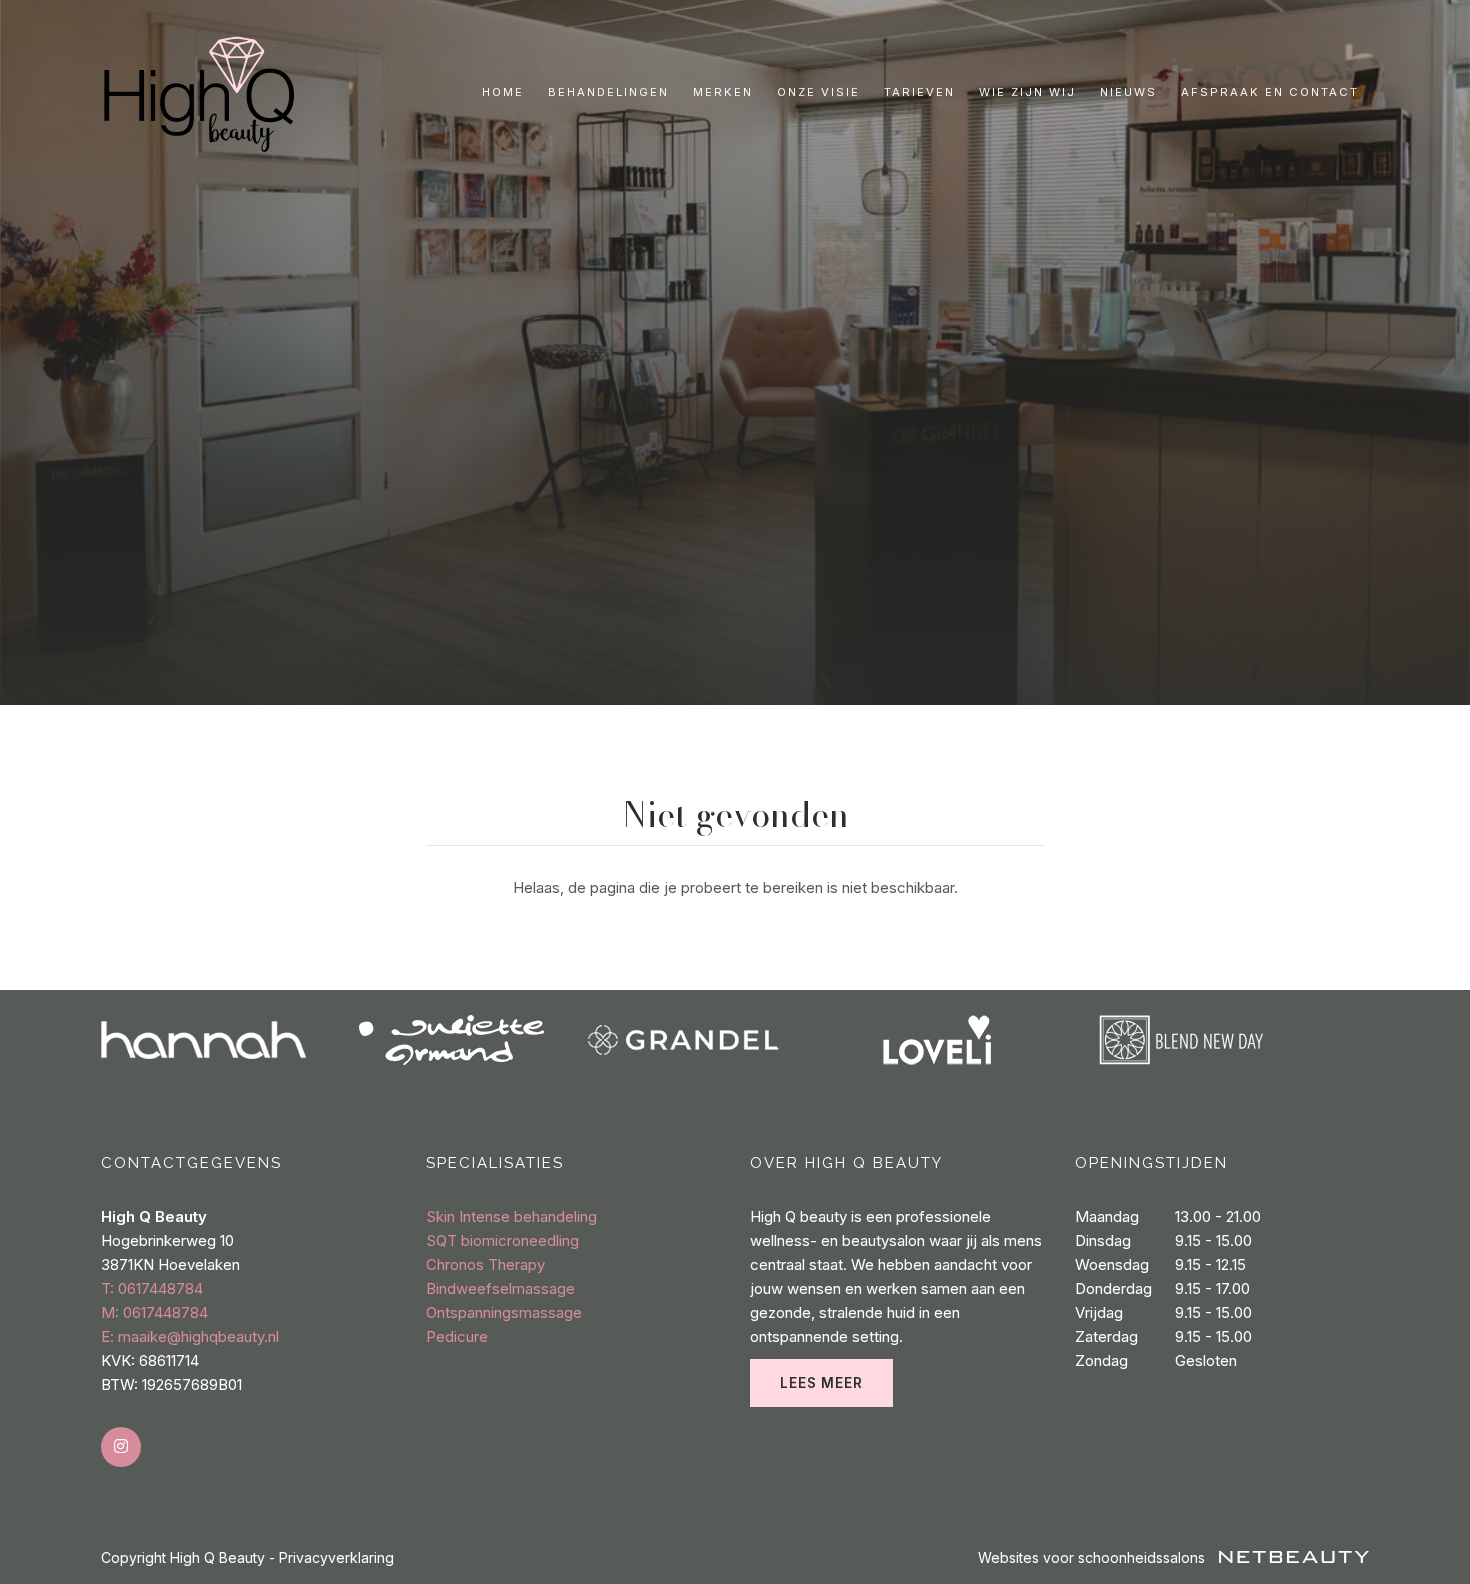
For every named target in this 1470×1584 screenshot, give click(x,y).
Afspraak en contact (1270, 92)
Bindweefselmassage (500, 1288)
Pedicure (457, 1336)
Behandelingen (608, 92)
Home (503, 92)
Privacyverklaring (336, 1557)
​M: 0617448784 (154, 1312)
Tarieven (919, 92)
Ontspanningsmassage (504, 1312)
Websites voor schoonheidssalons (1093, 1557)
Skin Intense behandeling (511, 1216)
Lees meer (821, 1383)
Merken (723, 92)
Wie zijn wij (1027, 92)
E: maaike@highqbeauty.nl (190, 1336)
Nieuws (1128, 92)
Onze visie (818, 92)
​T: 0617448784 (152, 1288)
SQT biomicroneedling (502, 1240)
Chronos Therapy (485, 1264)
